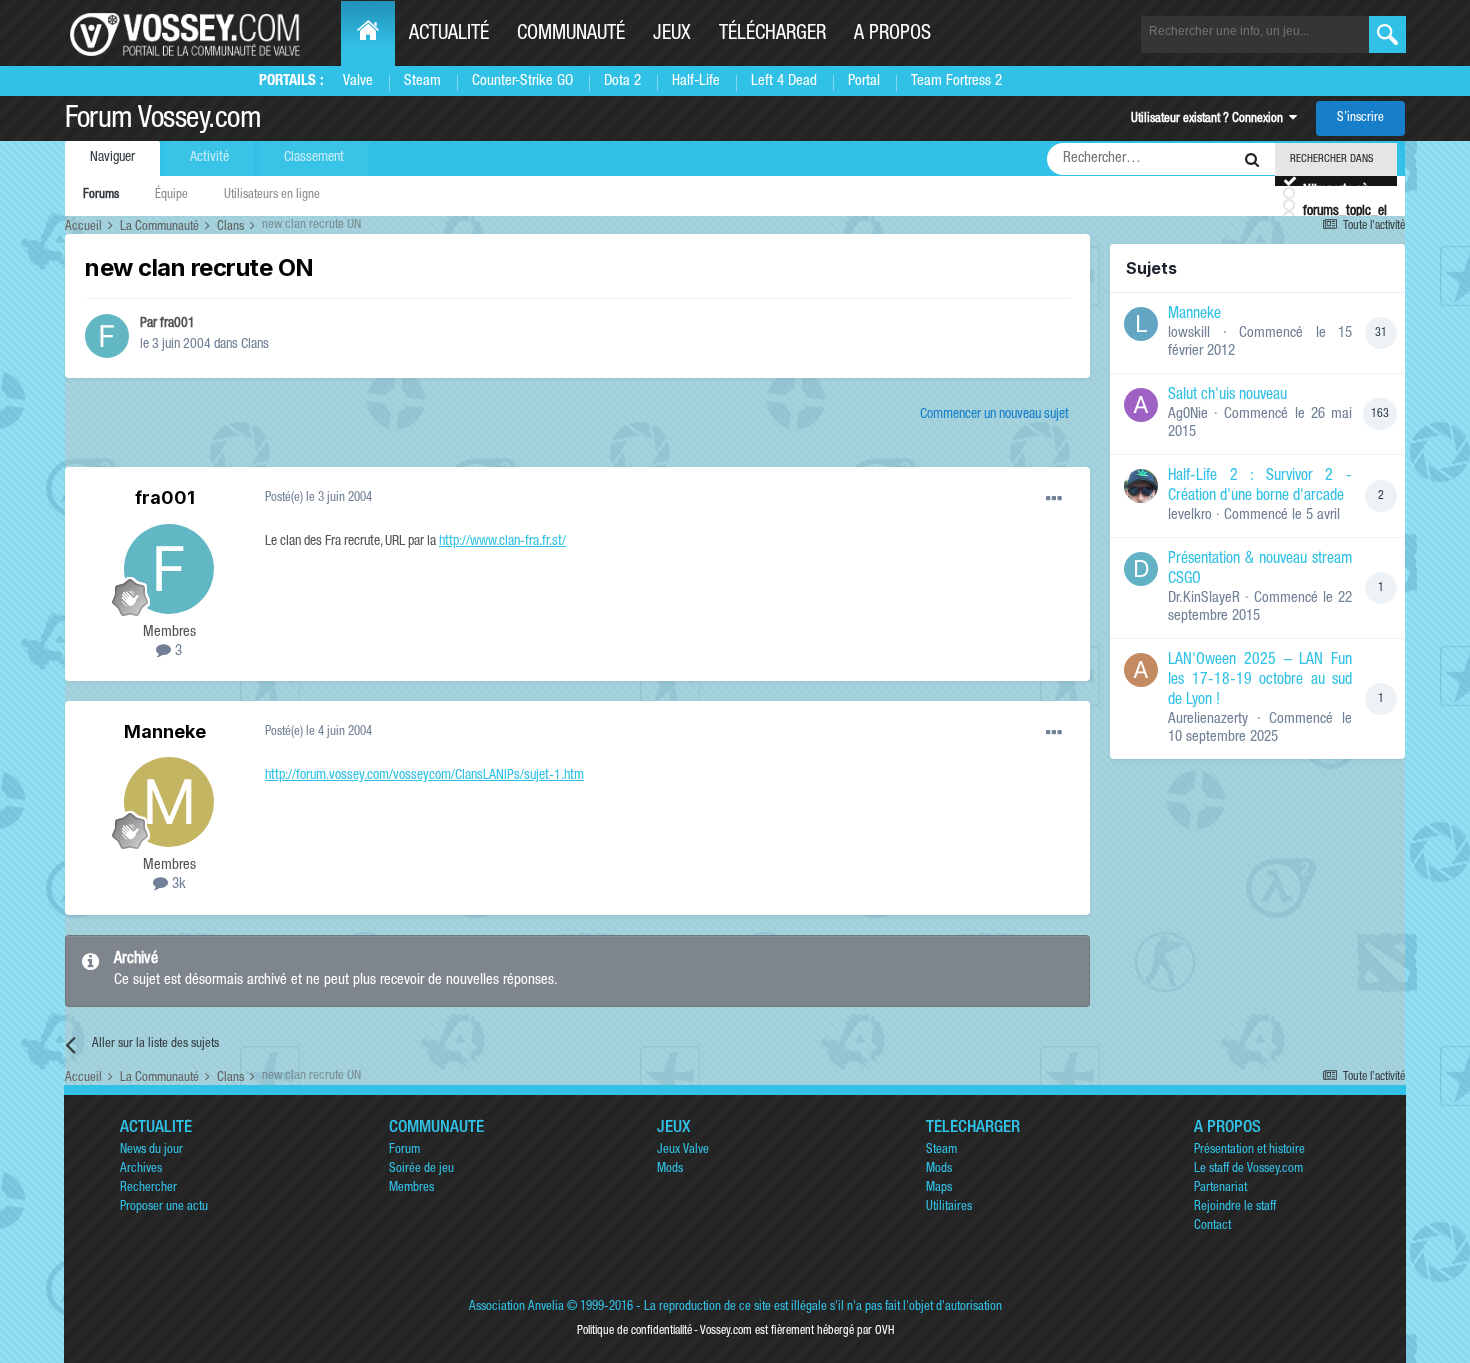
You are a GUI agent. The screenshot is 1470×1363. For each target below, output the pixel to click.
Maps (939, 1188)
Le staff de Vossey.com (1248, 1169)
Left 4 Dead (784, 81)
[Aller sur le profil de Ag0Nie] (1141, 405)
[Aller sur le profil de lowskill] (1141, 324)
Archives (141, 1169)
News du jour (151, 1150)
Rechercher (148, 1188)
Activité (209, 158)
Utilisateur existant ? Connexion (1210, 119)
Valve (358, 81)
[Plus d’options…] (1054, 499)
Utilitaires (949, 1207)
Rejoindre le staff (1235, 1207)
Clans (255, 345)
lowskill (1189, 333)
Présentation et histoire (1249, 1150)
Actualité (449, 35)
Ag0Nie (1188, 414)
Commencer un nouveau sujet (994, 415)
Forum (404, 1150)
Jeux (672, 35)
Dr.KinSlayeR (1204, 598)
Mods (670, 1169)
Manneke (165, 731)
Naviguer (112, 158)
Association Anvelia (516, 1307)
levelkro (1190, 515)
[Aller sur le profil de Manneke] (169, 802)
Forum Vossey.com (163, 121)
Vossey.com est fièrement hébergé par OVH (797, 1331)
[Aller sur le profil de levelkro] (1141, 486)
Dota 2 (622, 81)
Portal (864, 81)
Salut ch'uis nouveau (1227, 396)
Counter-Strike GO (522, 81)
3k (177, 884)
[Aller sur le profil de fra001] (107, 336)
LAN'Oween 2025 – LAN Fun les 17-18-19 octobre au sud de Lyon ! (1260, 681)
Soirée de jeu (421, 1169)
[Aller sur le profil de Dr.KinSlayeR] (1141, 569)
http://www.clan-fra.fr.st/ (502, 542)
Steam (422, 81)
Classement (314, 158)
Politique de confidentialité (634, 1331)
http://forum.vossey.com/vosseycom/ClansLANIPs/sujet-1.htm (424, 776)
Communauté (571, 35)
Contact (1212, 1226)
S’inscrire (1360, 118)
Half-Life (696, 81)
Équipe (171, 195)
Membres (411, 1188)
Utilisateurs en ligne (272, 195)
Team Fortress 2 (956, 81)
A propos (892, 35)
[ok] (1387, 34)
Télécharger (772, 35)
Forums (101, 195)
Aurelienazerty (1208, 719)
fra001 (177, 324)
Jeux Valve (683, 1150)
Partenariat (1220, 1188)
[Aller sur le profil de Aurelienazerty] (1141, 670)
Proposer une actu (164, 1207)
